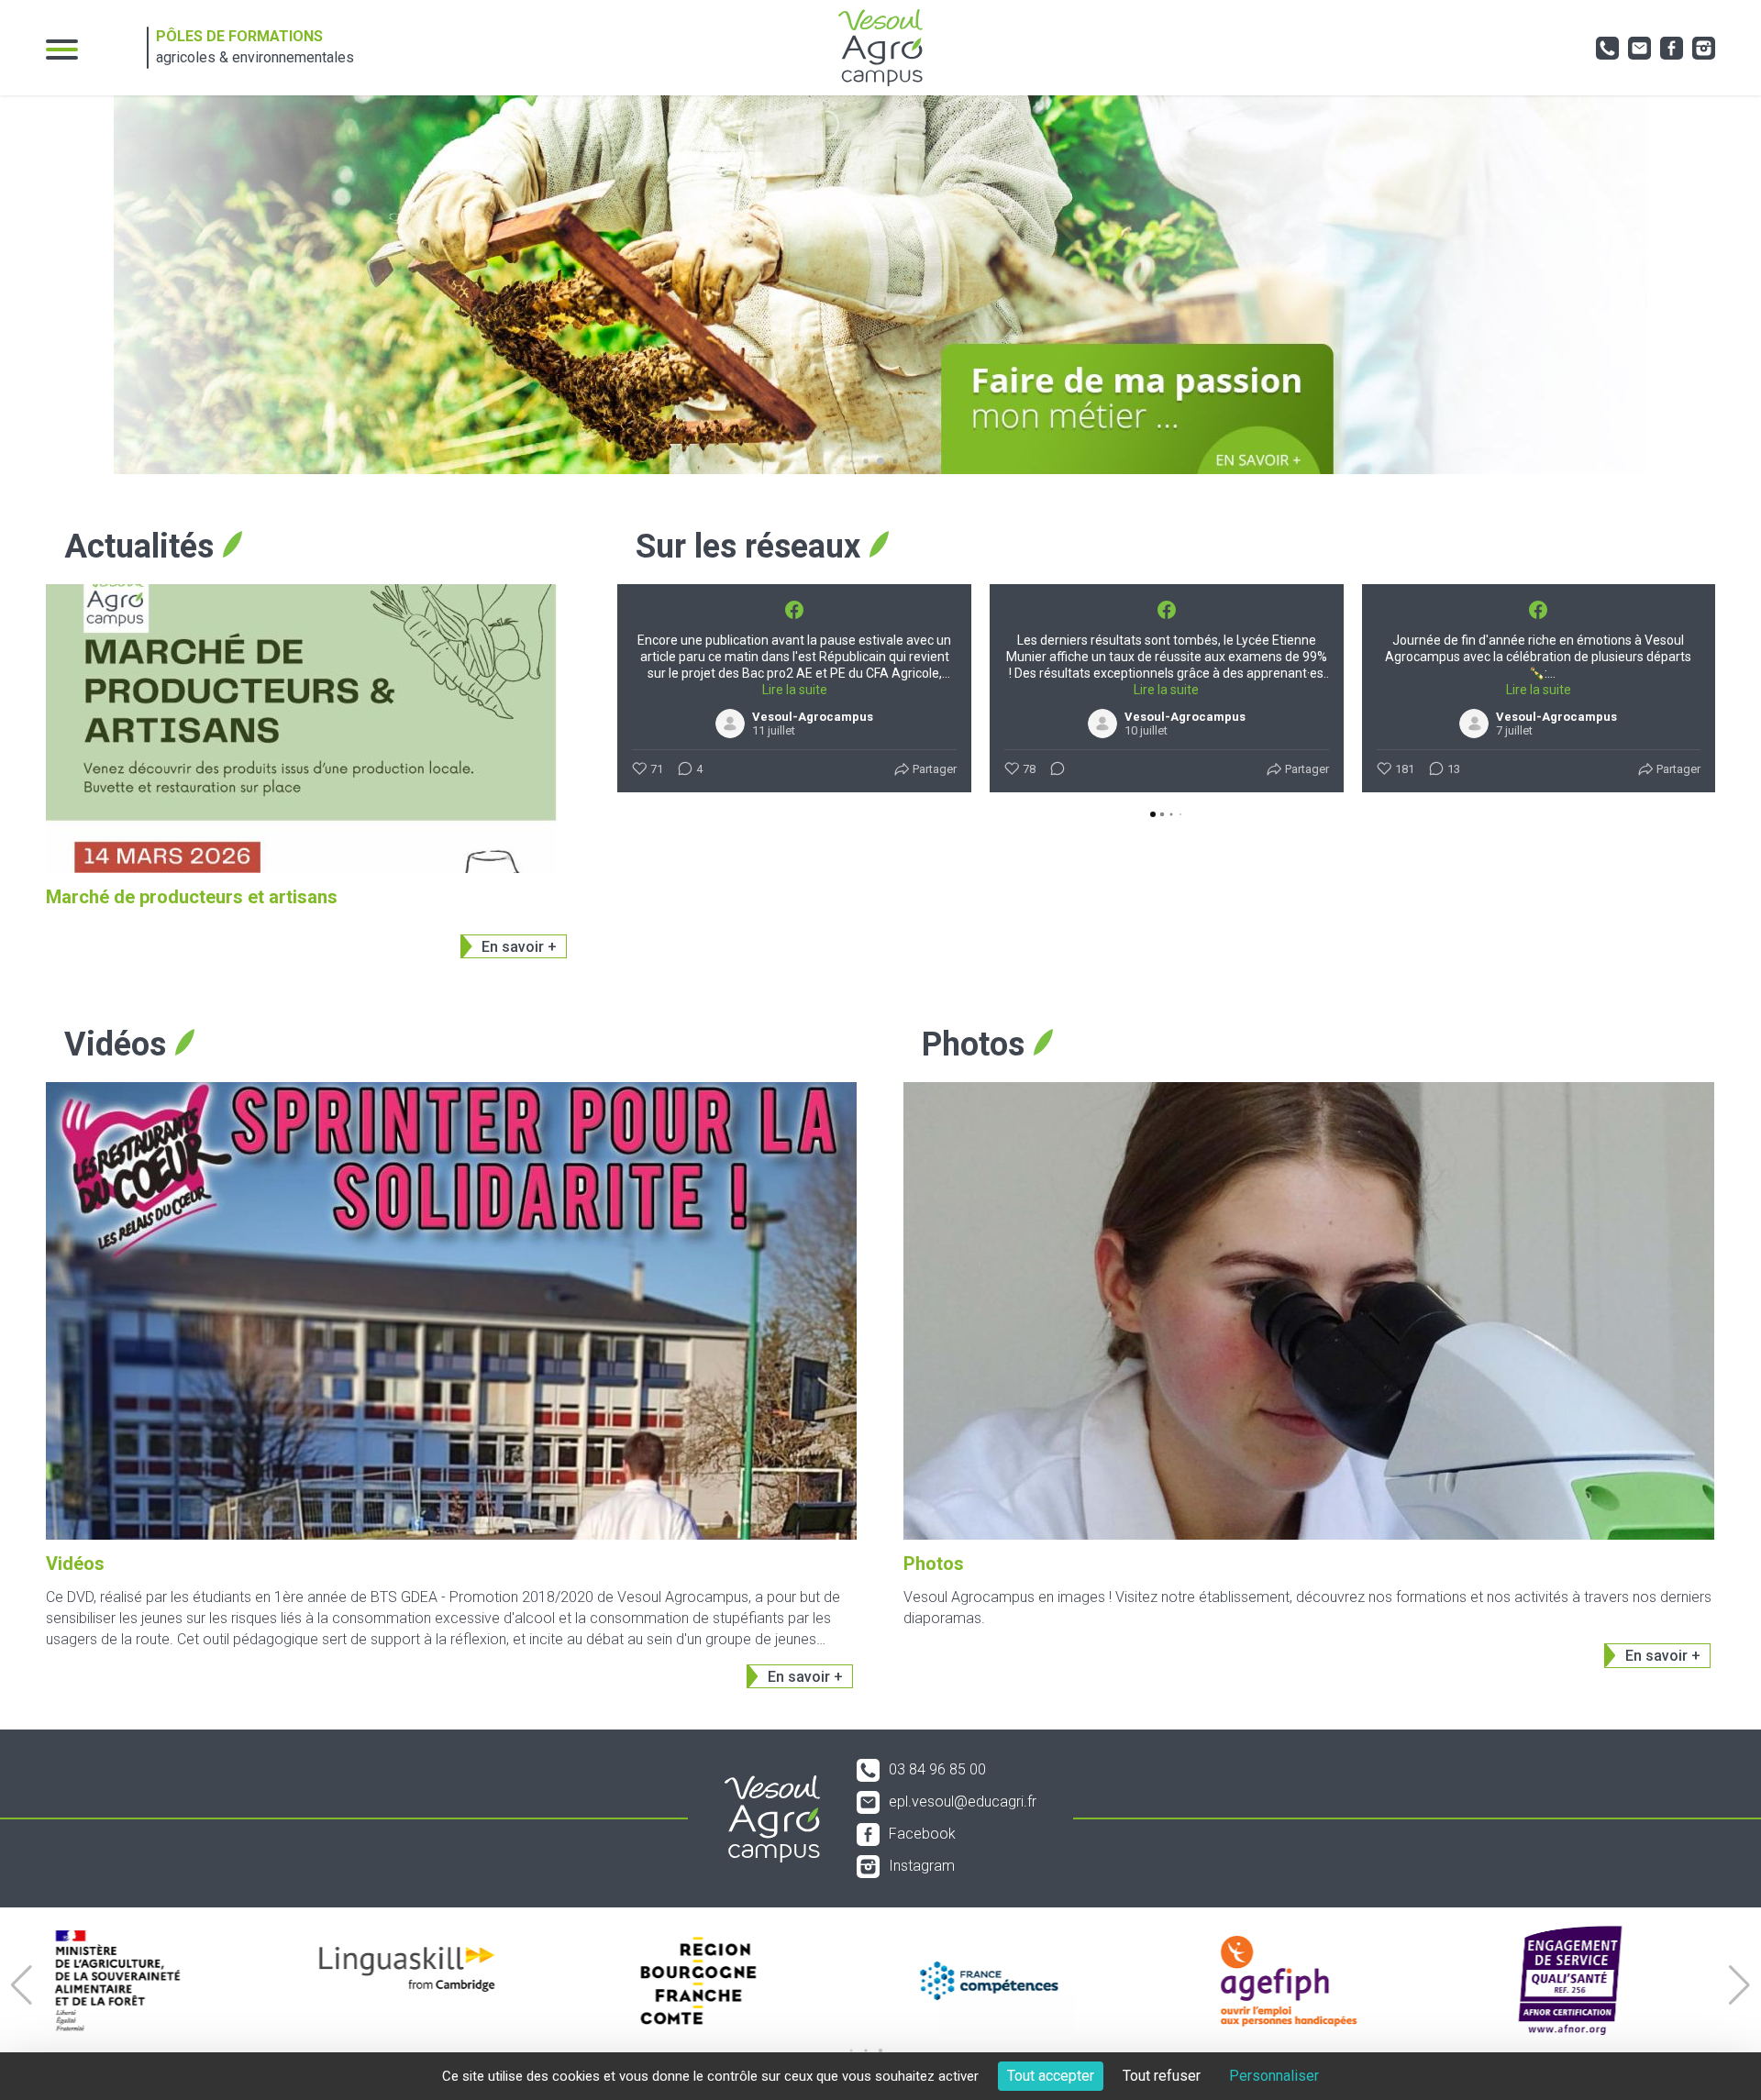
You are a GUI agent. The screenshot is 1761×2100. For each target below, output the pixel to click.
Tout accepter (1051, 2076)
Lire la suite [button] (795, 690)
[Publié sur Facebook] (794, 610)
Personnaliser (1274, 2076)
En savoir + (519, 947)
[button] (852, 462)
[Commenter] (1052, 770)
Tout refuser (1162, 2076)
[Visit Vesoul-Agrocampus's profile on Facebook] (734, 724)
